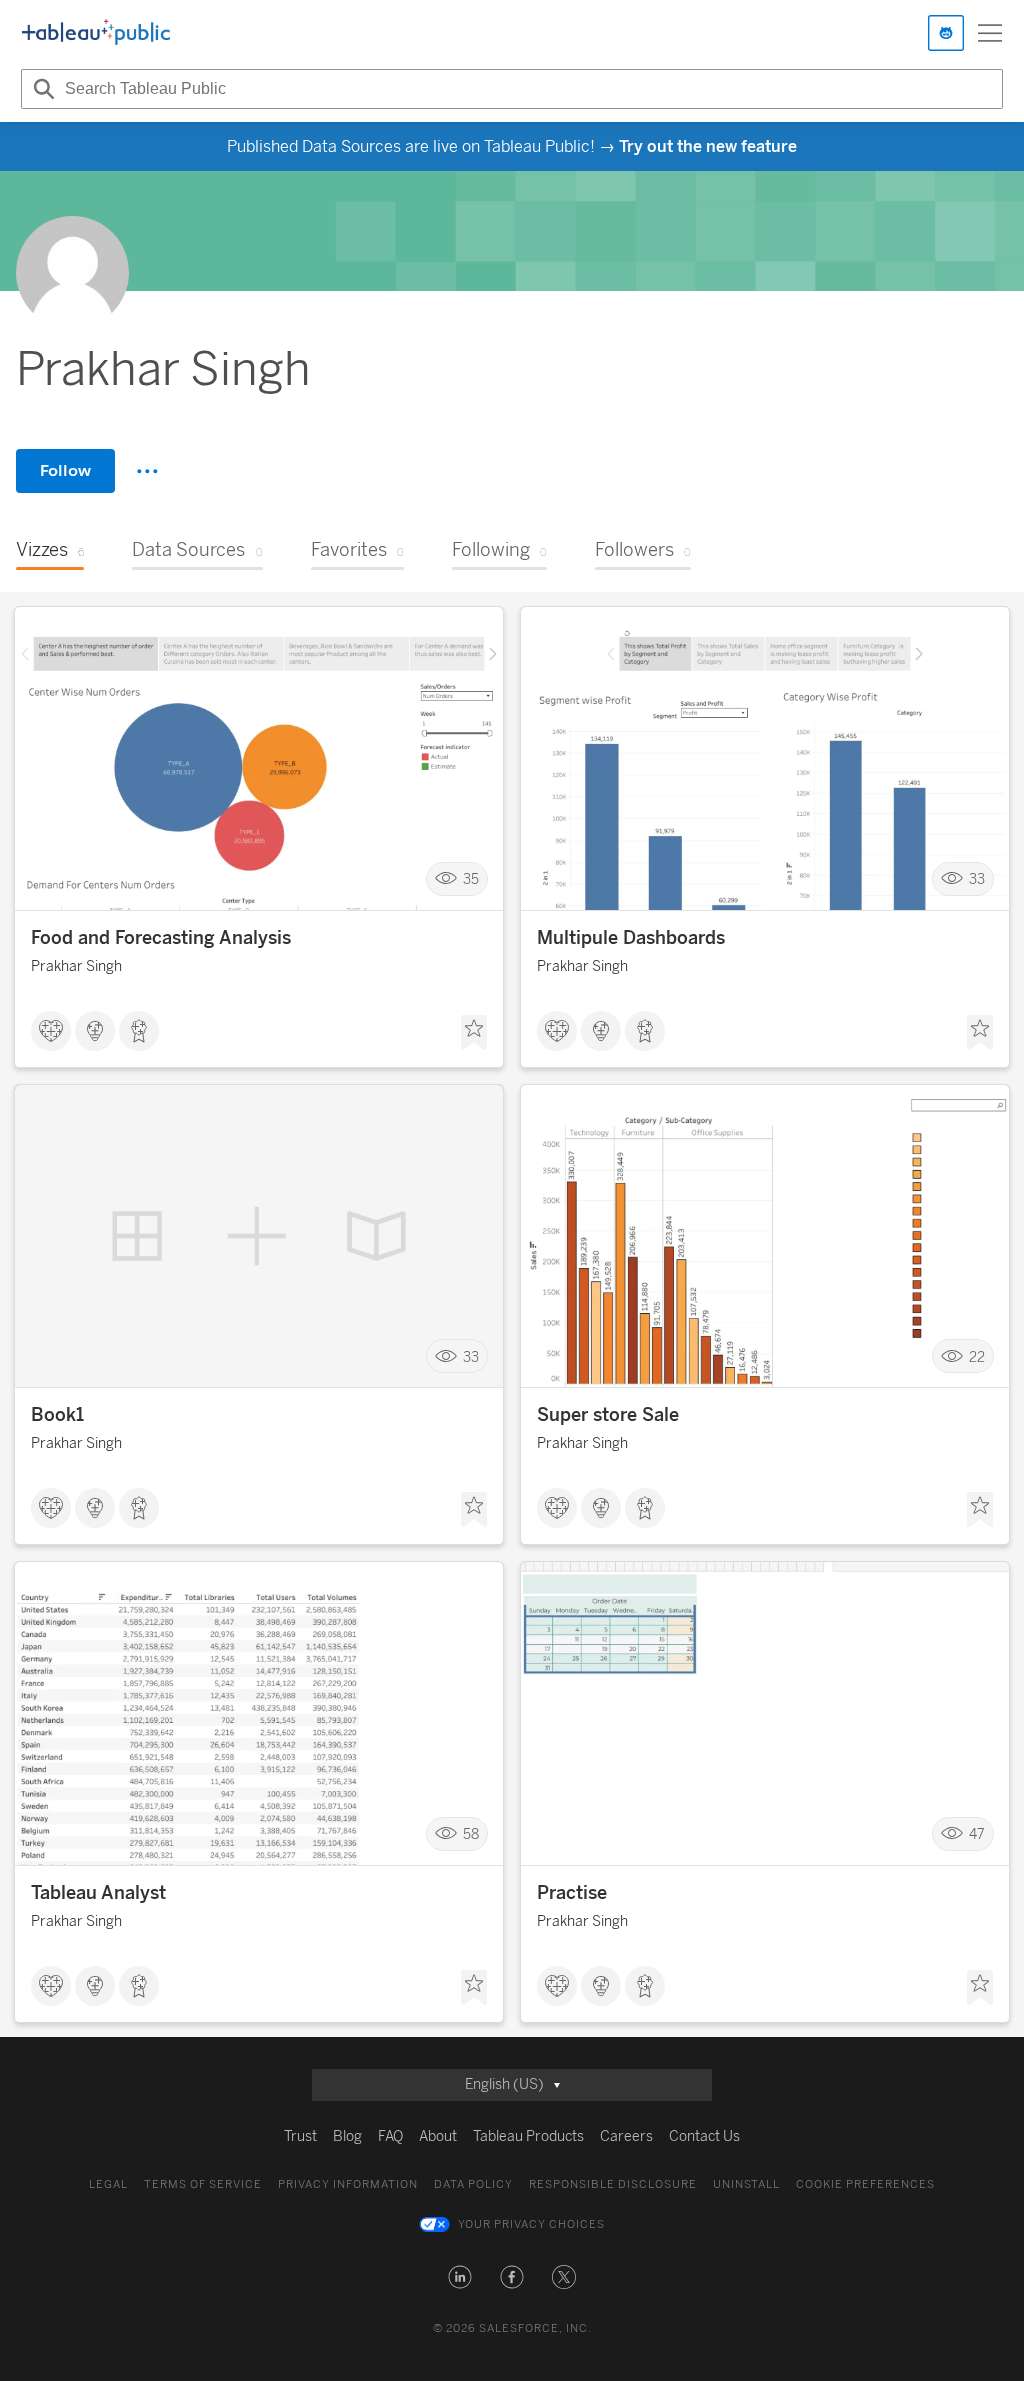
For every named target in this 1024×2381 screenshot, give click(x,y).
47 (977, 1834)
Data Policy (473, 2184)
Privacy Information (348, 2184)
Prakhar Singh (76, 966)
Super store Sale (608, 1415)
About (438, 2136)
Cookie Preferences (865, 2184)
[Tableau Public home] (96, 33)
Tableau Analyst (98, 1893)
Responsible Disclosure (613, 2184)
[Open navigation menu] (990, 33)
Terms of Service (203, 2184)
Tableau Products (528, 2136)
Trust (300, 2136)
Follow (65, 470)
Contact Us (704, 2136)
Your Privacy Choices (531, 2224)
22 (977, 1356)
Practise (572, 1893)
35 (471, 879)
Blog (347, 2136)
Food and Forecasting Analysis (161, 938)
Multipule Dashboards (631, 938)
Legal (108, 2184)
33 (977, 879)
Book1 (57, 1415)
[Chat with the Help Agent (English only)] (946, 33)
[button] (460, 2277)
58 (471, 1834)
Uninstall (746, 2184)
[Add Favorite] (474, 1033)
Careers (626, 2136)
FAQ (390, 2136)
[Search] (41, 89)
